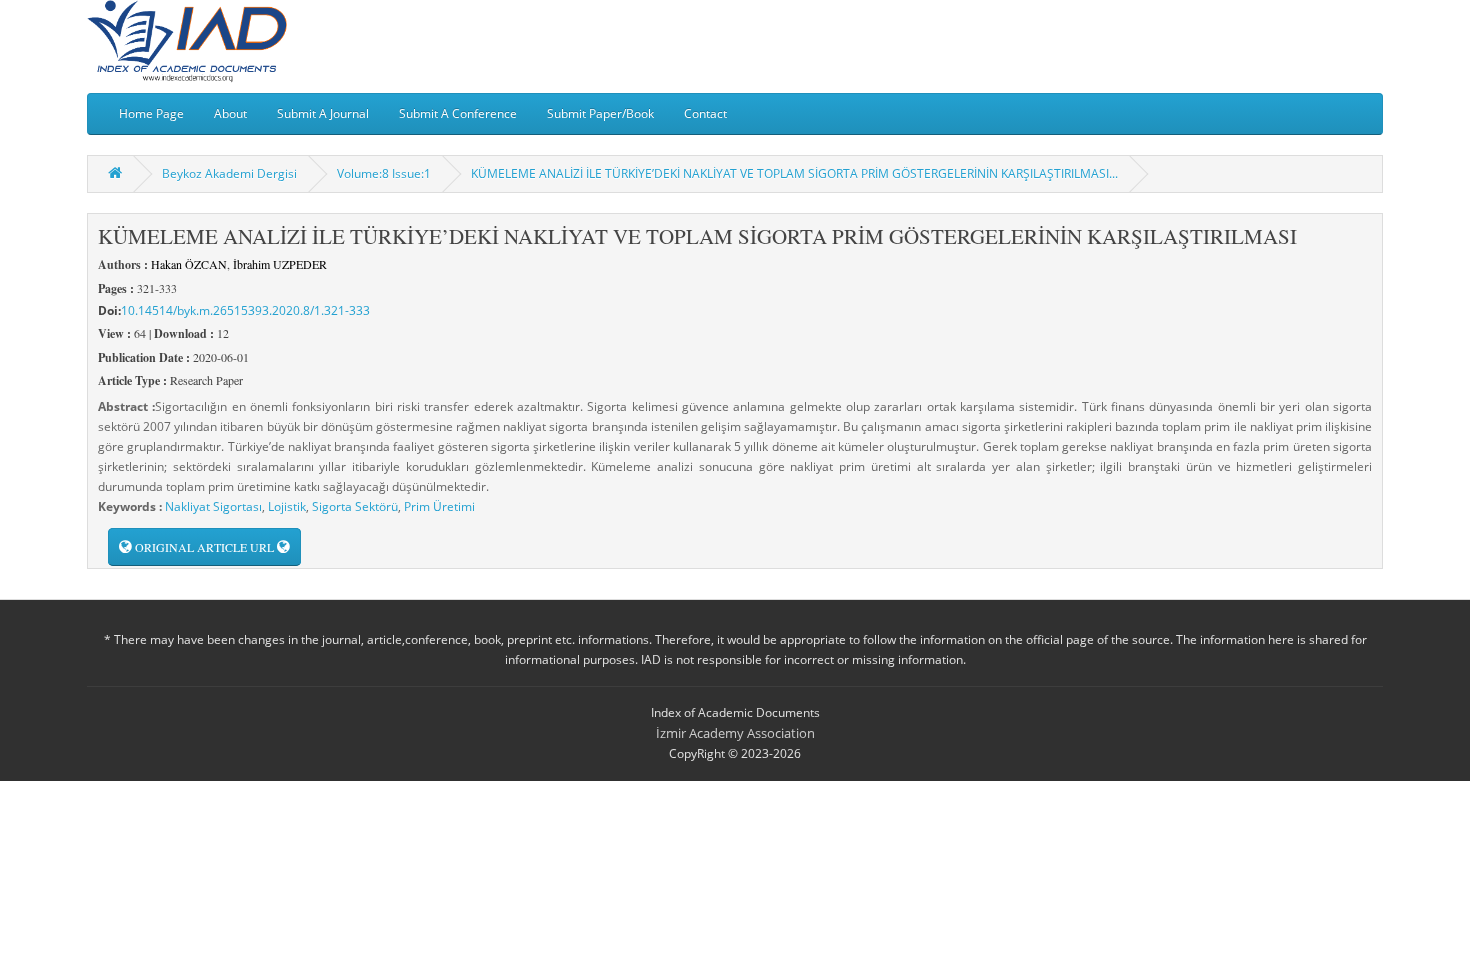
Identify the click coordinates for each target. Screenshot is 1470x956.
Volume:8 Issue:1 (384, 173)
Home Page (151, 113)
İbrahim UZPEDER (280, 264)
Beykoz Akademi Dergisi (229, 173)
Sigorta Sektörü (355, 506)
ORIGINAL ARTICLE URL (204, 547)
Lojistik (287, 506)
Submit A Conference (458, 113)
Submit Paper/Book (600, 113)
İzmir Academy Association (735, 733)
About (230, 113)
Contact (705, 113)
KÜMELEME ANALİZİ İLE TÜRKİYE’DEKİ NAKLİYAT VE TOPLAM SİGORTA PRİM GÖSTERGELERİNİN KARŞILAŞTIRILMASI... (794, 173)
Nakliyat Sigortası (213, 506)
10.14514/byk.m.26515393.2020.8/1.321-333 (245, 310)
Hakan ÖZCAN (189, 264)
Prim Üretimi (439, 506)
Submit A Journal (323, 113)
